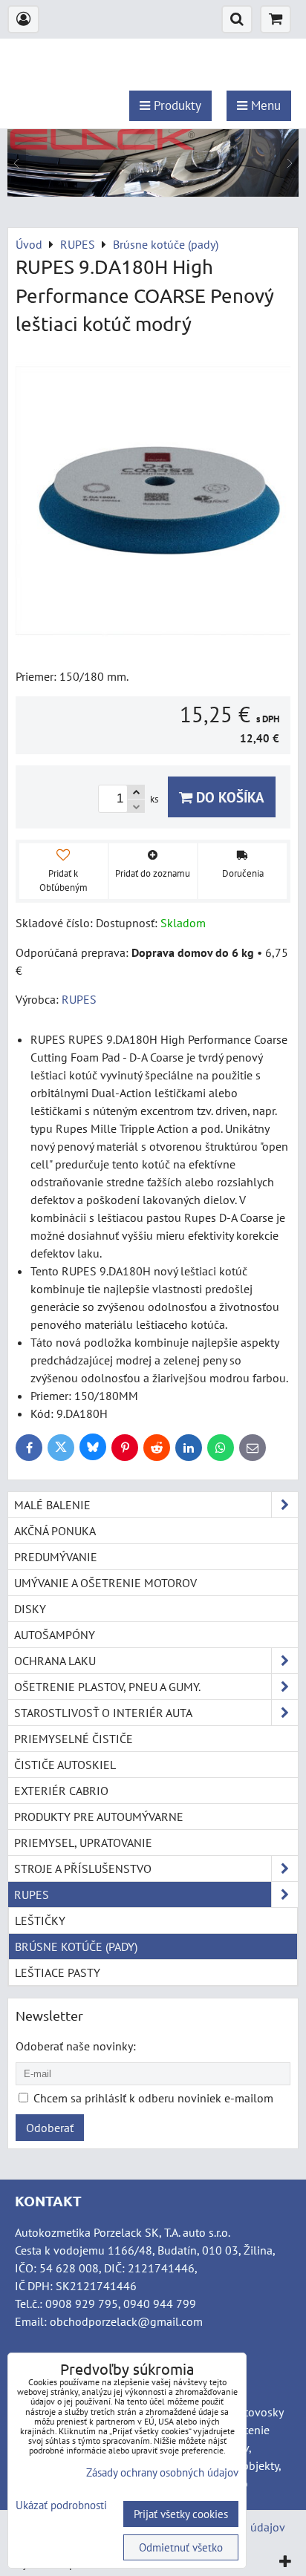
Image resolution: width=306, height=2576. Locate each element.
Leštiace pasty (58, 1972)
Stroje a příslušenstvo (83, 1869)
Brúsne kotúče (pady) (76, 1946)
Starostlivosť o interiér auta (103, 1713)
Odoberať (50, 2128)
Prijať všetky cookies (181, 2514)
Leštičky (40, 1920)
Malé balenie (52, 1505)
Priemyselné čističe (74, 1739)
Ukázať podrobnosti (61, 2506)
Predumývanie (56, 1557)
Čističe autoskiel (65, 1765)
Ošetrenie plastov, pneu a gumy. (107, 1687)
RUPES (32, 1895)
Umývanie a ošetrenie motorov (105, 1583)
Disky (30, 1609)
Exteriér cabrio (61, 1791)
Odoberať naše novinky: (76, 2046)
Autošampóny (55, 1635)
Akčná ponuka (55, 1531)
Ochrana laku (55, 1661)
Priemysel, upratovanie (83, 1843)
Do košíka (228, 797)
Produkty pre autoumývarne (99, 1817)
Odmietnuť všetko (181, 2547)
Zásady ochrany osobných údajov (162, 2472)
